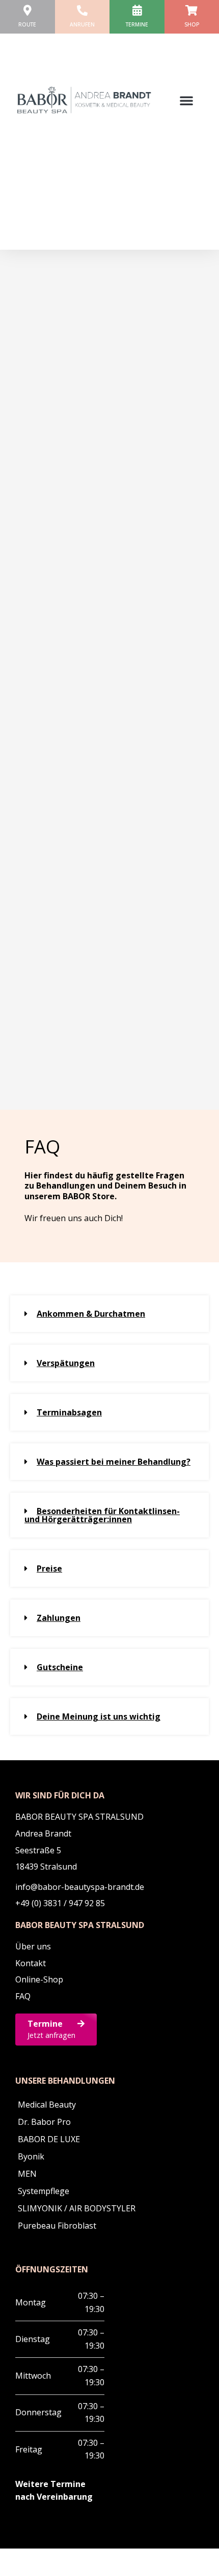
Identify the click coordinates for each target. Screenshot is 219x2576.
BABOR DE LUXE (49, 2139)
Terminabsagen (69, 1412)
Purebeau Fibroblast (57, 2226)
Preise (49, 1568)
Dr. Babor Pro (44, 2122)
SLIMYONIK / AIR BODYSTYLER (77, 2208)
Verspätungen (66, 1363)
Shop (192, 24)
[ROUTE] (27, 10)
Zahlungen (59, 1618)
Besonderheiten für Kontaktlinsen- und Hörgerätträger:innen (102, 1515)
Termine (137, 24)
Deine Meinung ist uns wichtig (99, 1716)
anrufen (82, 24)
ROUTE (27, 24)
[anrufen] (82, 10)
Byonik (31, 2156)
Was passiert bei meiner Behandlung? (114, 1462)
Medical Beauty (47, 2105)
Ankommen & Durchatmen (91, 1314)
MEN (27, 2174)
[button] (186, 100)
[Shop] (192, 10)
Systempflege (44, 2191)
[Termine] (137, 10)
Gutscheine (60, 1667)
